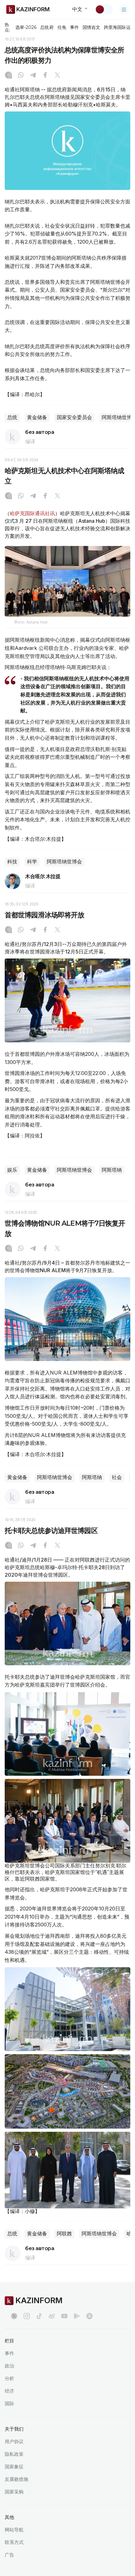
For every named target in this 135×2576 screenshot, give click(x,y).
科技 (12, 862)
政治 (9, 2366)
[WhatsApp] (21, 76)
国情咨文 (91, 27)
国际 (9, 2403)
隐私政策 (14, 2454)
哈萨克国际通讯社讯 (32, 513)
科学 (32, 862)
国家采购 (14, 2492)
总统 (12, 417)
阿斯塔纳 (112, 1170)
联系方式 (14, 2542)
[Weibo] (52, 2316)
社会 (117, 1477)
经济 (9, 2391)
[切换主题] (104, 9)
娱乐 (12, 1170)
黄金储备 (37, 417)
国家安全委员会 (74, 417)
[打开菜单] (124, 9)
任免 (62, 27)
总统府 (47, 27)
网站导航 (14, 2530)
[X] (57, 76)
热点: (7, 27)
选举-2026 (26, 27)
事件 (74, 27)
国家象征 (14, 2467)
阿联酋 (64, 2234)
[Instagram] (8, 76)
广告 (9, 2555)
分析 (9, 2378)
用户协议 (14, 2441)
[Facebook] (45, 76)
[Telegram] (33, 76)
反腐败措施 (16, 2479)
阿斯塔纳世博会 (64, 862)
